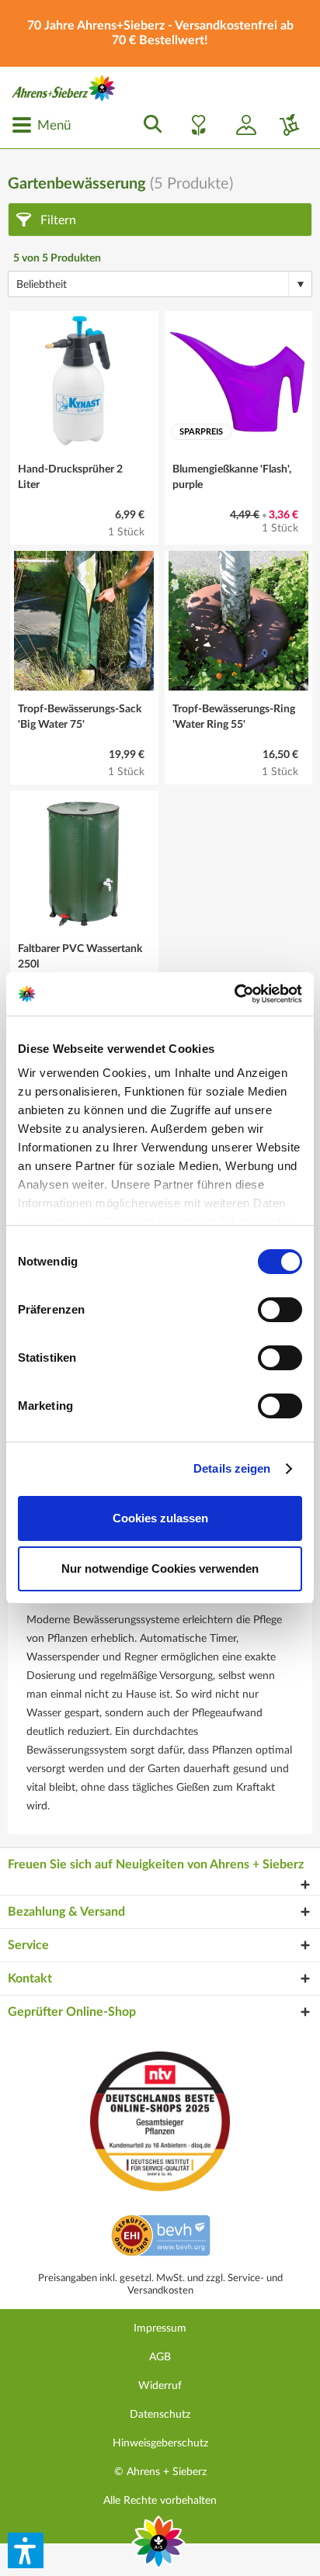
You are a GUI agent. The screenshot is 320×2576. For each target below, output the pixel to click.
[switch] (280, 1310)
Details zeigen (232, 1468)
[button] (26, 2550)
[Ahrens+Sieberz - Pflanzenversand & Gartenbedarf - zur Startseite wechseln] (64, 88)
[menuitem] (41, 125)
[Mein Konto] (240, 125)
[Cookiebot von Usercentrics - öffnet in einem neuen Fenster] (234, 994)
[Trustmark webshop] (160, 2238)
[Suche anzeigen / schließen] (148, 125)
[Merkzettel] (194, 125)
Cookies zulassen (160, 1518)
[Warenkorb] (283, 125)
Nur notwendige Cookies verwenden (160, 1568)
